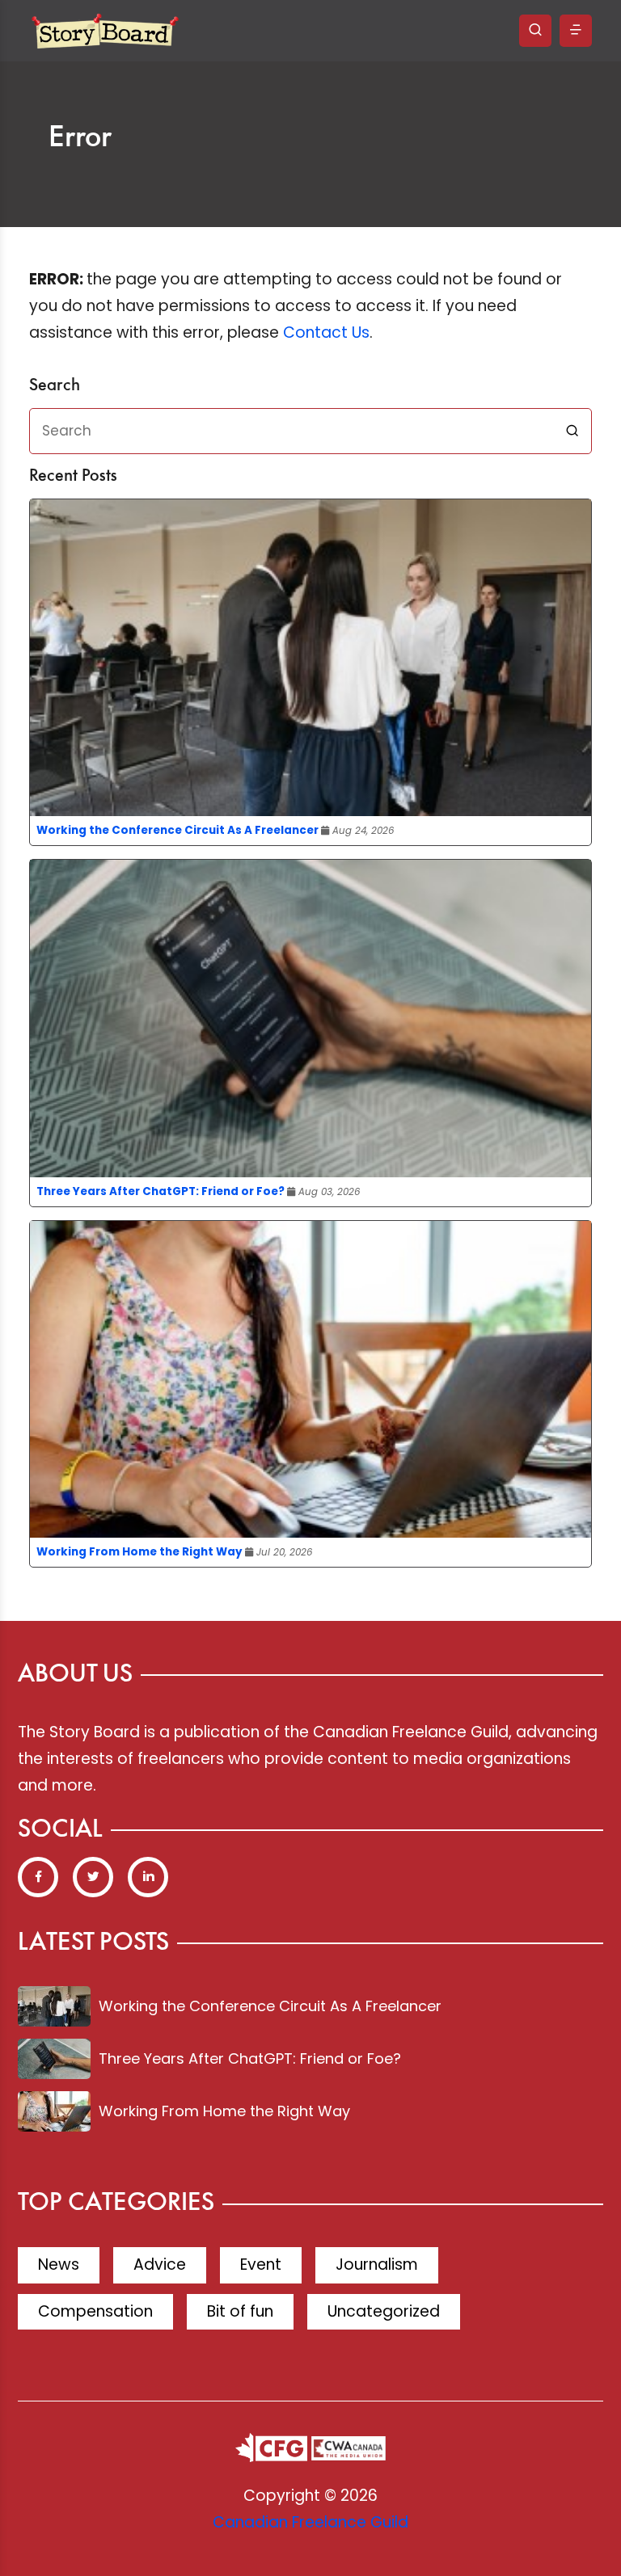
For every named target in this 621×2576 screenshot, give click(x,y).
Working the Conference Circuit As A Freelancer (177, 830)
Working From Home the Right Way (139, 1552)
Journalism (377, 2265)
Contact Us (326, 333)
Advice (160, 2265)
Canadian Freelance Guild (310, 2522)
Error (80, 138)
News (59, 2265)
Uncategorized (384, 2311)
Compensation (95, 2311)
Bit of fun (240, 2311)
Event (261, 2265)
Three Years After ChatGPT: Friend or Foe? (161, 1191)
